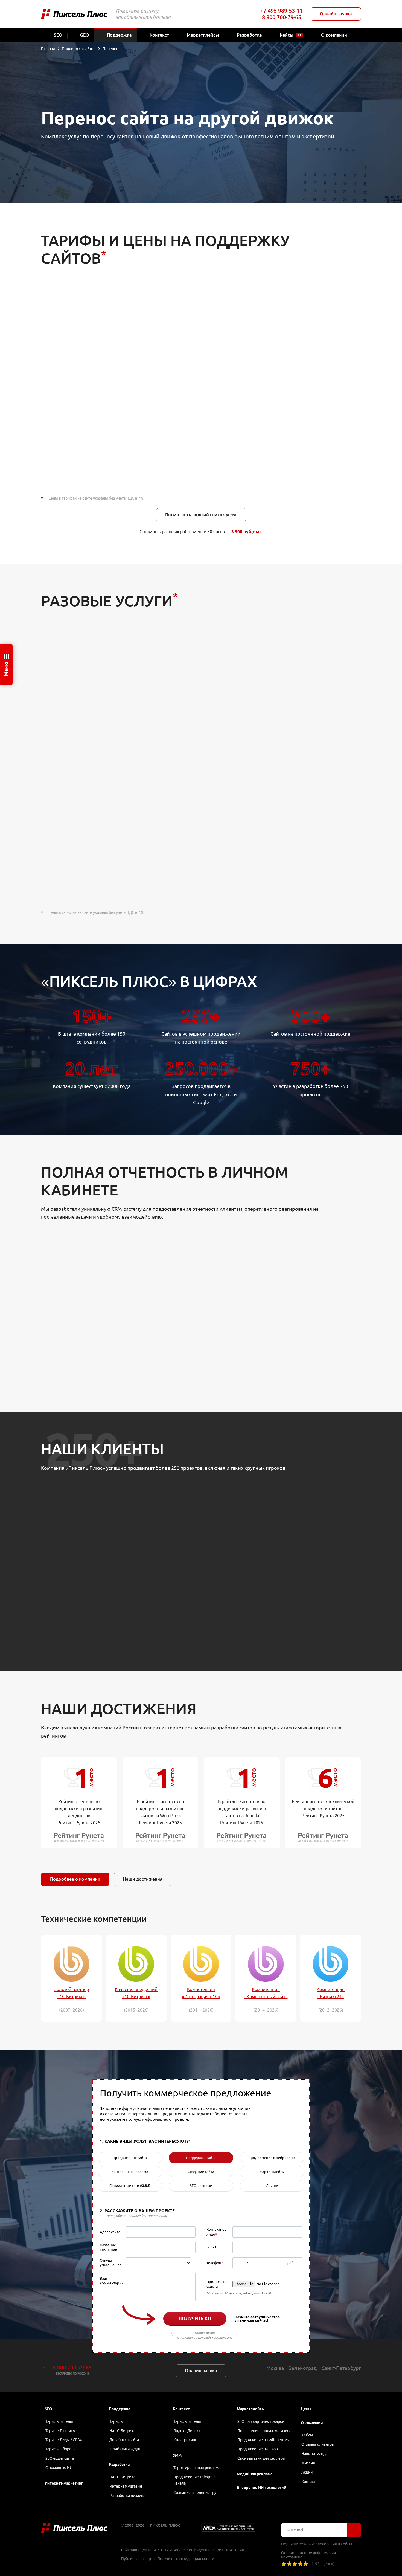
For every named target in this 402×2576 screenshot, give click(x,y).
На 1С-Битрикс (122, 2431)
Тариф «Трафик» (60, 2431)
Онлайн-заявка (336, 14)
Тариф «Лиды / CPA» (64, 2440)
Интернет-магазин (126, 2486)
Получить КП (195, 2319)
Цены (306, 2409)
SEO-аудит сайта (60, 2458)
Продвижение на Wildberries (263, 2440)
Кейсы (307, 2435)
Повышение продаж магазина (264, 2431)
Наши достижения (143, 1879)
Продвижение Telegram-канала (195, 2480)
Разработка (119, 2465)
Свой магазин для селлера (261, 2458)
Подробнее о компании (75, 1879)
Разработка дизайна (127, 2496)
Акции (307, 2472)
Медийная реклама (255, 2474)
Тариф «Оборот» (60, 2449)
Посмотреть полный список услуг (201, 515)
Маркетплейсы (251, 2409)
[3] (295, 2564)
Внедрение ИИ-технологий (262, 2488)
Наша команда (314, 2454)
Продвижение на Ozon (258, 2449)
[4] (300, 2564)
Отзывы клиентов (318, 2444)
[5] (306, 2564)
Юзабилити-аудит (125, 2449)
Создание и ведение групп (197, 2493)
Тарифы (116, 2421)
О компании (312, 2423)
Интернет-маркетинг (64, 2483)
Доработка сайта (124, 2440)
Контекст (181, 2409)
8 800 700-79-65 (282, 17)
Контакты (310, 2482)
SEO (49, 2409)
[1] (284, 2564)
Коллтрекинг (185, 2440)
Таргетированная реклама (197, 2468)
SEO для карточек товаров (261, 2421)
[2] (289, 2564)
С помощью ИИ (59, 2468)
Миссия (308, 2463)
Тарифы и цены (59, 2421)
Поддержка (120, 2409)
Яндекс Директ (187, 2431)
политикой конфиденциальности (206, 2337)
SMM (177, 2455)
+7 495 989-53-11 (281, 11)
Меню (6, 669)
